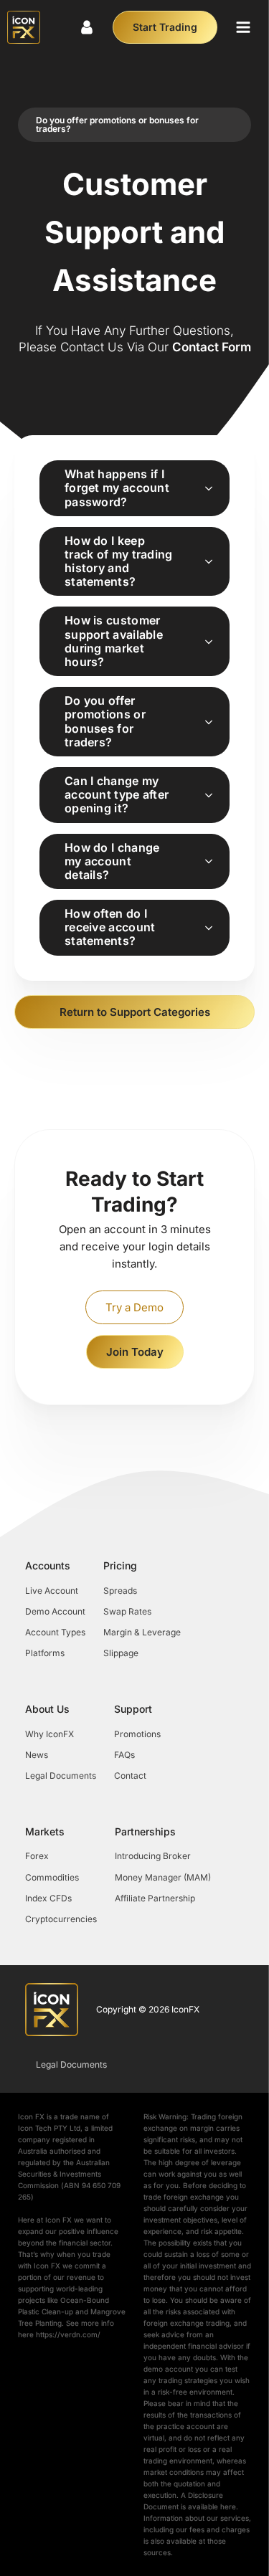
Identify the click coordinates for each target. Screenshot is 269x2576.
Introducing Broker (153, 1856)
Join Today (135, 1352)
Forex (37, 1856)
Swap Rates (127, 1611)
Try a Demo (134, 1307)
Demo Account (55, 1611)
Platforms (45, 1653)
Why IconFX (49, 1734)
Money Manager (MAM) (163, 1877)
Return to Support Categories (135, 1012)
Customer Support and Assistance (134, 232)
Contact (130, 1776)
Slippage (121, 1653)
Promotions (137, 1734)
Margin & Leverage (142, 1632)
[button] (243, 27)
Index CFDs (48, 1898)
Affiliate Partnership (155, 1898)
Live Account (52, 1591)
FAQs (124, 1755)
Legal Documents (61, 1776)
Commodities (52, 1877)
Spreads (120, 1591)
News (37, 1755)
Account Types (55, 1632)
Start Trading (165, 27)
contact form (212, 347)
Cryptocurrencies (61, 1919)
